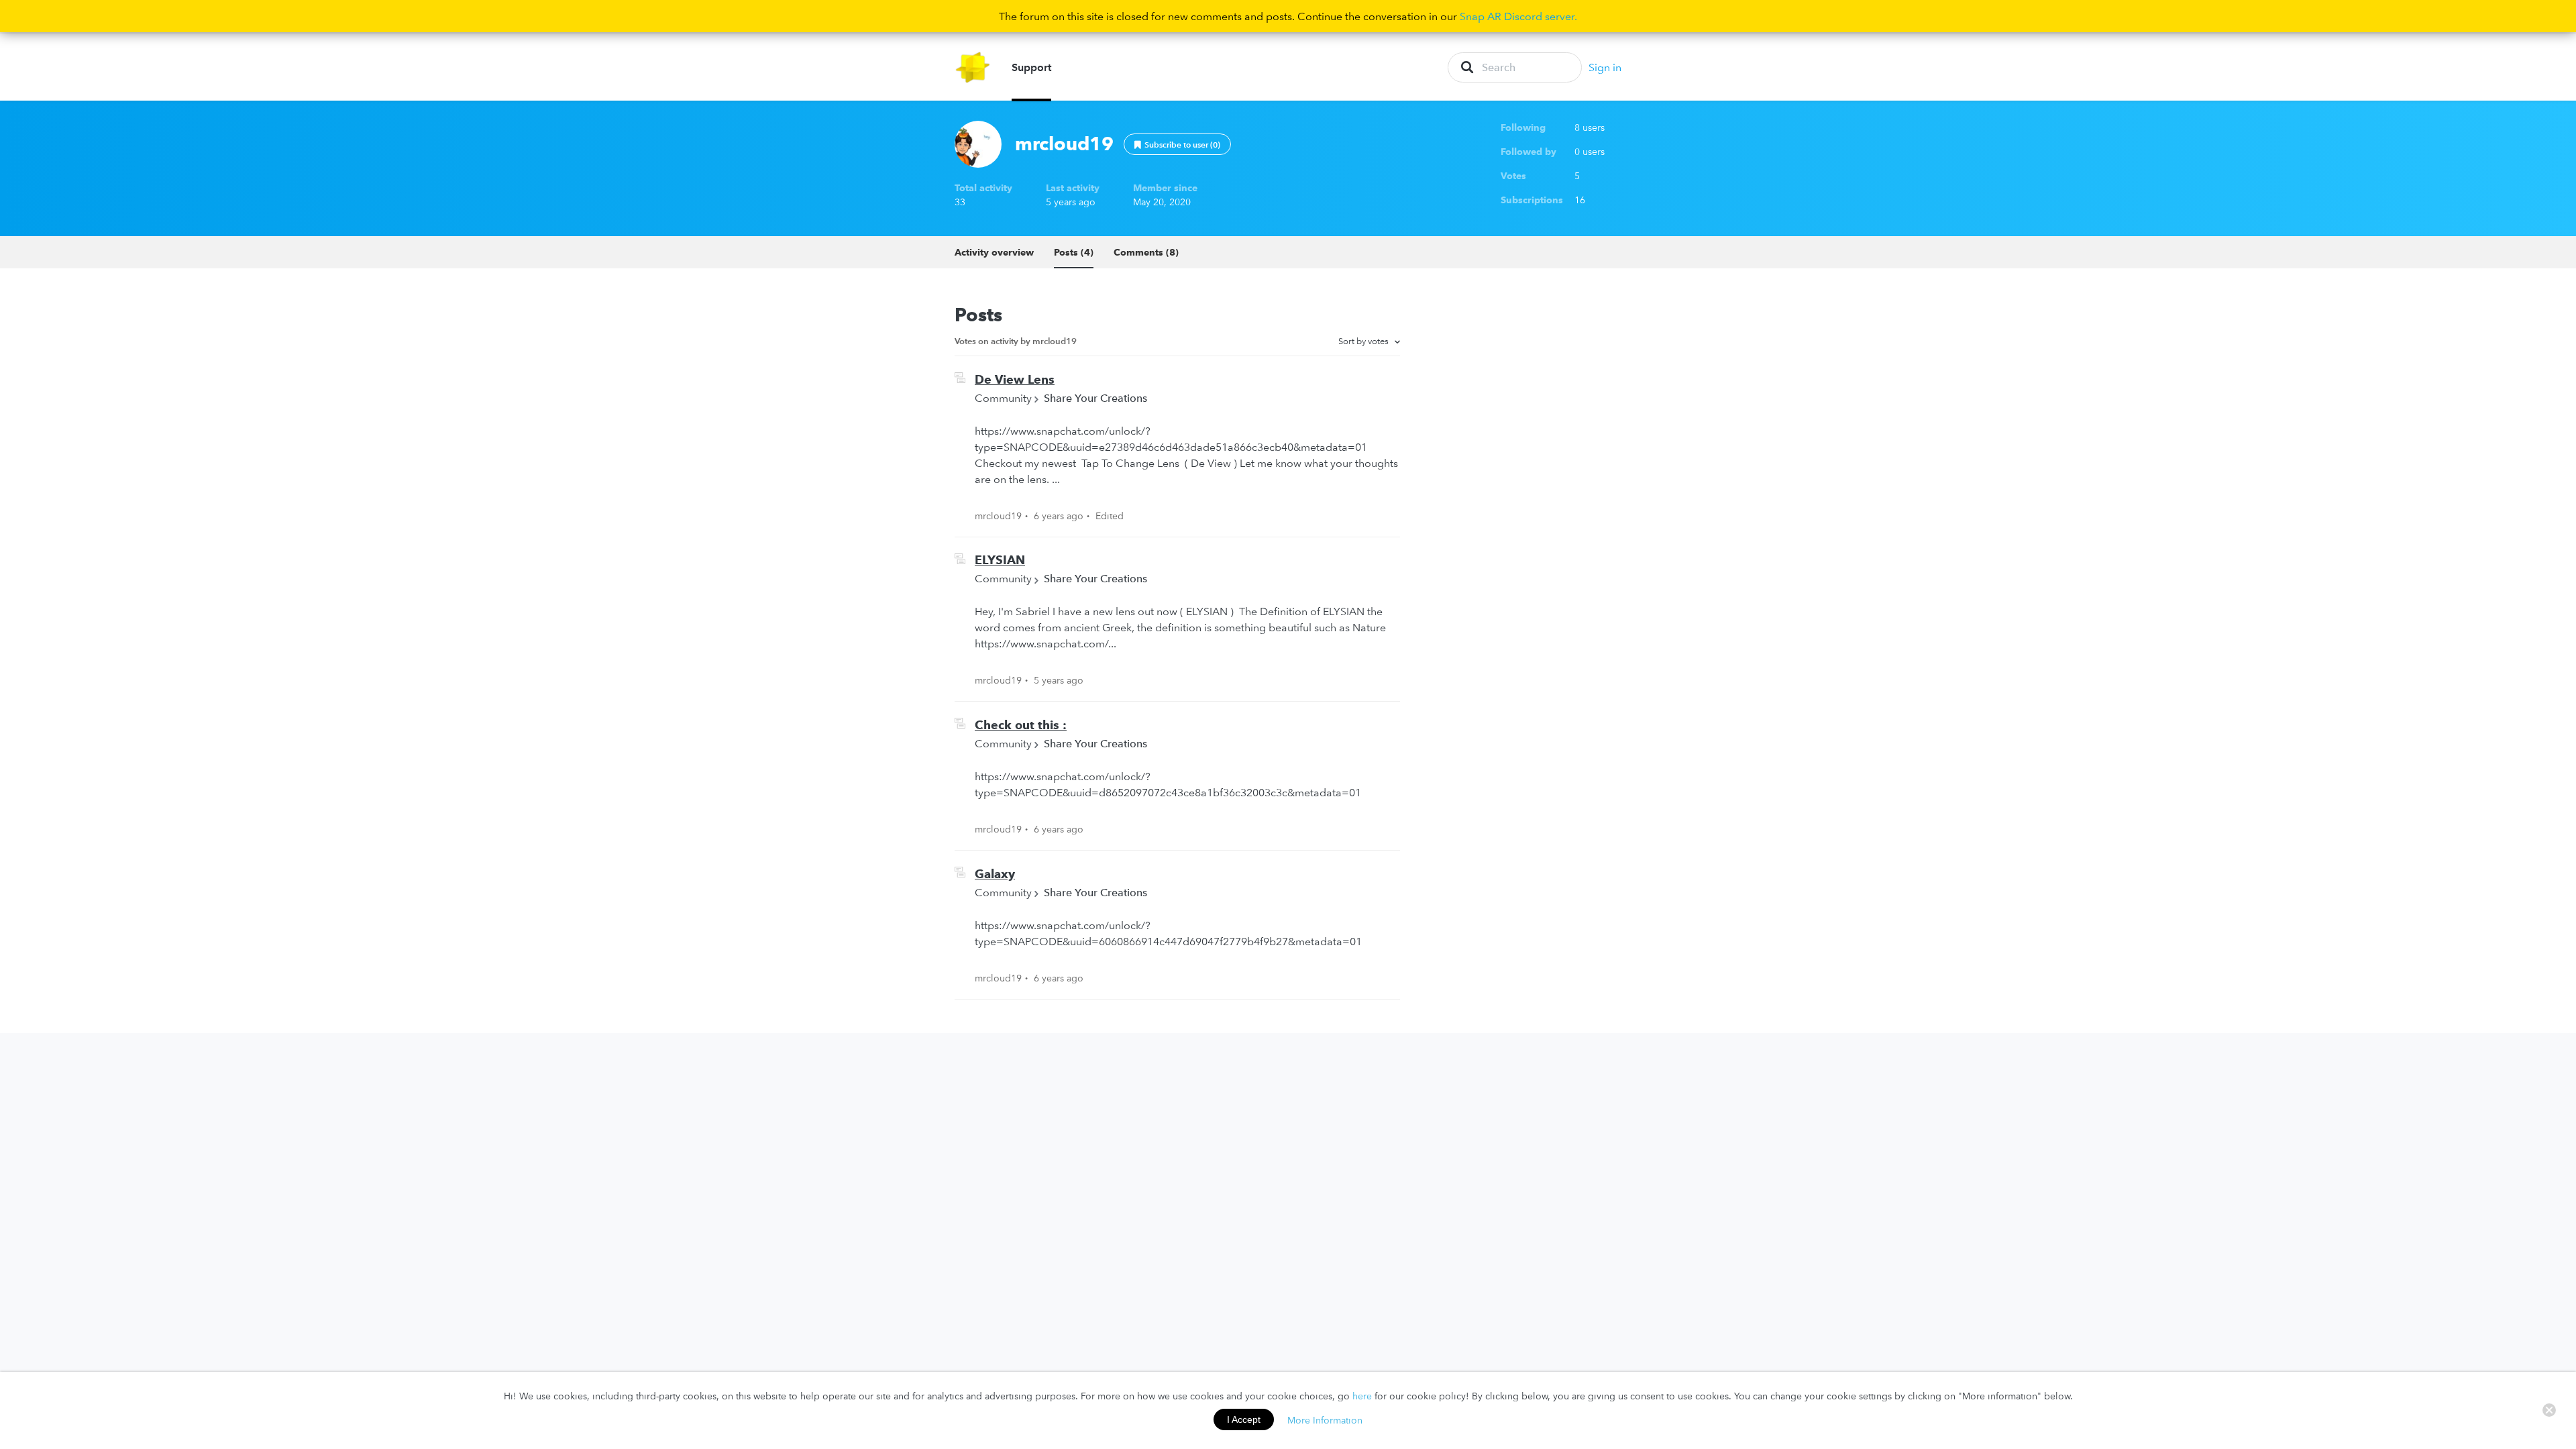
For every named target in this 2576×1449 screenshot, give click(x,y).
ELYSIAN (1000, 560)
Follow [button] (1177, 144)
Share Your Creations (1095, 398)
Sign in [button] (1605, 67)
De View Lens (1015, 379)
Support (1031, 67)
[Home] (973, 67)
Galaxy (995, 874)
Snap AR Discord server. (1518, 16)
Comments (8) (1146, 252)
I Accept (1244, 1419)
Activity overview (994, 252)
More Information (1325, 1419)
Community (1003, 398)
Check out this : (1021, 725)
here (1362, 1396)
